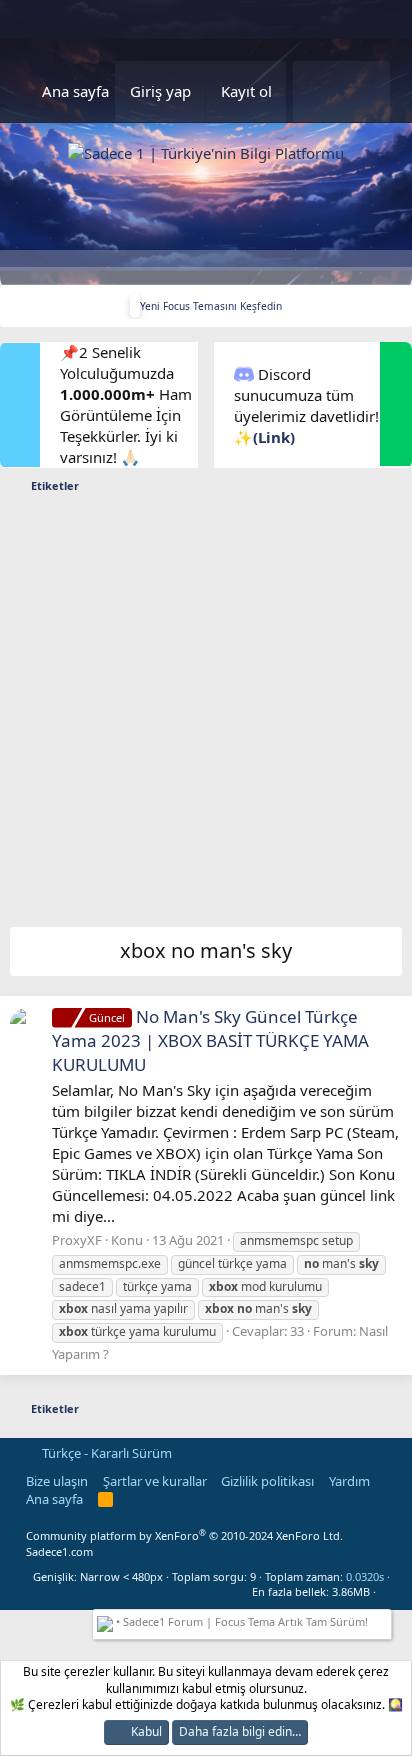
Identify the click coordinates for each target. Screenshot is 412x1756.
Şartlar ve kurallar (155, 1481)
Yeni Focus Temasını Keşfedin (211, 306)
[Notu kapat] (383, 1619)
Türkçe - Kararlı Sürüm (105, 1453)
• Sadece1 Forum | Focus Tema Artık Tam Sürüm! (240, 1621)
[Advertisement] (206, 716)
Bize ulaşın (57, 1481)
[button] (384, 1591)
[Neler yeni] (317, 91)
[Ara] (365, 91)
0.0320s (365, 1576)
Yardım (349, 1481)
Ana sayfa (75, 91)
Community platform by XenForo (184, 1535)
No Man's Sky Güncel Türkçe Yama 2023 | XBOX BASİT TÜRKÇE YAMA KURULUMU (210, 1040)
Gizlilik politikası (267, 1481)
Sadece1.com (59, 1551)
